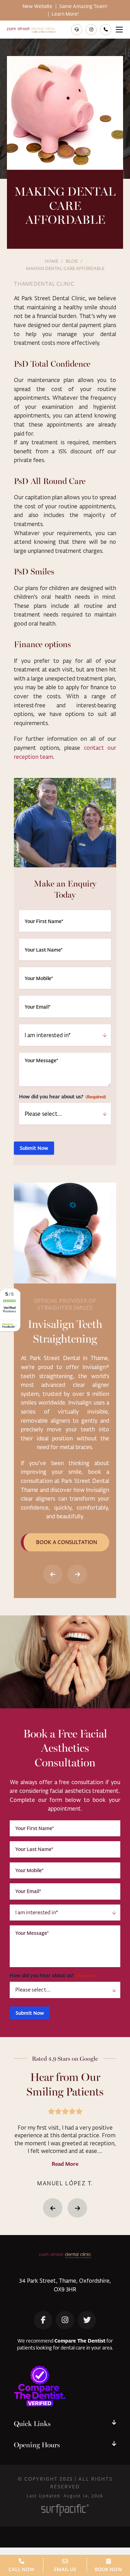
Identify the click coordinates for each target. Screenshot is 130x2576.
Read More (65, 2164)
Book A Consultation (67, 1542)
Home (51, 261)
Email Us (65, 2569)
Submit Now (34, 1148)
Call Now (22, 2569)
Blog (72, 261)
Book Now (109, 2569)
